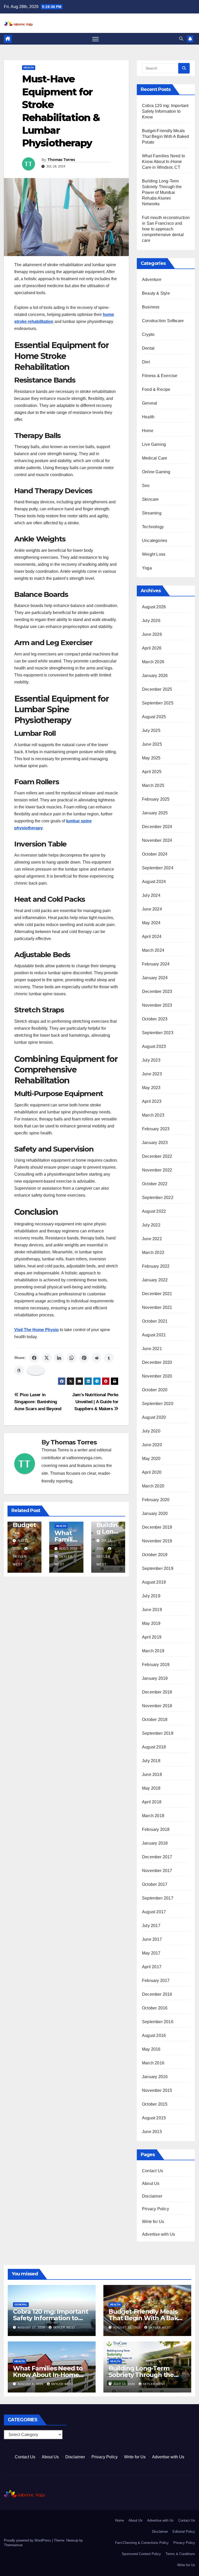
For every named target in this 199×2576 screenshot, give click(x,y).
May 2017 (151, 1953)
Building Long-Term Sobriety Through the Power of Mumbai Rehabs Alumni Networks (162, 192)
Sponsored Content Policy (141, 2554)
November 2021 (157, 1307)
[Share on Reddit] (96, 1358)
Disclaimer (152, 2196)
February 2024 (156, 964)
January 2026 (155, 676)
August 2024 (154, 882)
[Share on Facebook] (34, 1358)
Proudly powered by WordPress (28, 2540)
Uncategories (155, 541)
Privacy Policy (155, 2209)
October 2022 (155, 1184)
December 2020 (157, 1362)
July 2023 (151, 1060)
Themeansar (13, 2545)
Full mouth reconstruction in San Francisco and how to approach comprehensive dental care (166, 229)
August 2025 (154, 717)
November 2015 (157, 2090)
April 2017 (152, 1967)
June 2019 (152, 1610)
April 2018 (152, 1802)
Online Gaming (156, 472)
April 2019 (152, 1637)
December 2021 (157, 1294)
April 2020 (152, 1472)
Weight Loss (154, 554)
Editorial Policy (184, 2532)
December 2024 (157, 827)
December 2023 (157, 991)
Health (29, 68)
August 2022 (154, 1211)
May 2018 (151, 1788)
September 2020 (158, 1404)
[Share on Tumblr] (109, 1358)
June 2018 (152, 1774)
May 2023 (151, 1088)
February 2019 (156, 1665)
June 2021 (152, 1349)
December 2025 (157, 689)
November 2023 (157, 1005)
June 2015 (152, 2132)
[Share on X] (47, 1358)
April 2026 (152, 648)
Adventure (152, 280)
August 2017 (154, 1912)
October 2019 (155, 1555)
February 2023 (156, 1129)
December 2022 (157, 1156)
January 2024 (155, 978)
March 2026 (153, 662)
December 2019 (157, 1527)
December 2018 (157, 1692)
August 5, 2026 (31, 2384)
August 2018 (154, 1747)
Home (148, 431)
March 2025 (153, 785)
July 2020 (151, 1431)
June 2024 (152, 909)
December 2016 (157, 1994)
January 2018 (155, 1843)
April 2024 (152, 937)
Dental (148, 348)
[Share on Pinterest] (84, 1358)
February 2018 (156, 1829)
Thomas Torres (61, 160)
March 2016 (153, 2063)
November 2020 (157, 1376)
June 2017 (152, 1939)
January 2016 (155, 2077)
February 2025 (156, 799)
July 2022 (151, 1225)
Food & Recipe (156, 389)
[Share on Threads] (19, 1370)
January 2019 (155, 1678)
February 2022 (156, 1266)
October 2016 (155, 2008)
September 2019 (158, 1568)
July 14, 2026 (125, 2384)
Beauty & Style (156, 293)
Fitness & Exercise (160, 376)
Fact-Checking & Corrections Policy (142, 2543)
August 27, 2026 (32, 2327)
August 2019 (154, 1582)
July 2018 (151, 1761)
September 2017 (158, 1898)
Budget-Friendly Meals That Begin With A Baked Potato (166, 136)
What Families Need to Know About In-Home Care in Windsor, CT (164, 162)
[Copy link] (36, 1370)
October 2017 (155, 1884)
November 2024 (157, 840)
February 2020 (156, 1500)
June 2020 (152, 1445)
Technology (153, 527)
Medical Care (155, 458)
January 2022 (155, 1280)
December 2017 (157, 1857)
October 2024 (155, 854)
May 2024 (151, 923)
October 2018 (155, 1720)
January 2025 (155, 813)
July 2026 (151, 621)
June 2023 (152, 1074)
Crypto (148, 334)
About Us (151, 2183)
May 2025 (151, 758)
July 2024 (151, 895)
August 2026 (154, 607)
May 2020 (151, 1459)
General (150, 403)
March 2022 (153, 1252)
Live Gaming (154, 444)
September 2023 (158, 1033)
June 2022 (152, 1239)
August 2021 (154, 1335)
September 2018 (158, 1733)
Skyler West (20, 1561)
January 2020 (155, 1513)
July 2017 (151, 1926)
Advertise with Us (158, 2234)
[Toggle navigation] (95, 39)
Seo (146, 486)
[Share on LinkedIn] (59, 1358)
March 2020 (153, 1486)
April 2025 (152, 772)
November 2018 (157, 1706)
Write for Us (153, 2222)
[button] (181, 39)
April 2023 (152, 1101)
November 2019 (157, 1541)
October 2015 (155, 2104)
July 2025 (151, 731)
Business (151, 307)
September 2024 (158, 868)
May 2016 (151, 2049)
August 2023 (154, 1046)
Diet (146, 362)
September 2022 (158, 1198)
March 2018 (153, 1816)
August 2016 (154, 2035)
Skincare (150, 499)
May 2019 (151, 1623)
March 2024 (153, 950)
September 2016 (158, 2022)
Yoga (147, 568)
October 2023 (155, 1019)
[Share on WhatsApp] (72, 1358)
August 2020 (154, 1417)
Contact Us (152, 2171)
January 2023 (155, 1143)
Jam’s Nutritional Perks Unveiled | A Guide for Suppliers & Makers (95, 1402)
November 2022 (157, 1170)
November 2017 (157, 1871)
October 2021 (155, 1321)
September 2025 (158, 703)
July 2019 (151, 1596)
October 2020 (155, 1390)
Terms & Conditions (180, 2554)
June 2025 (152, 744)
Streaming (152, 513)
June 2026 (152, 634)
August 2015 (154, 2118)
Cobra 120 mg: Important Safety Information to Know (165, 111)
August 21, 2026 (127, 2327)
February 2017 (156, 1981)
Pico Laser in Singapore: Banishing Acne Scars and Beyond (38, 1402)
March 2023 (153, 1115)
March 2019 (153, 1651)
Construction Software (163, 321)
